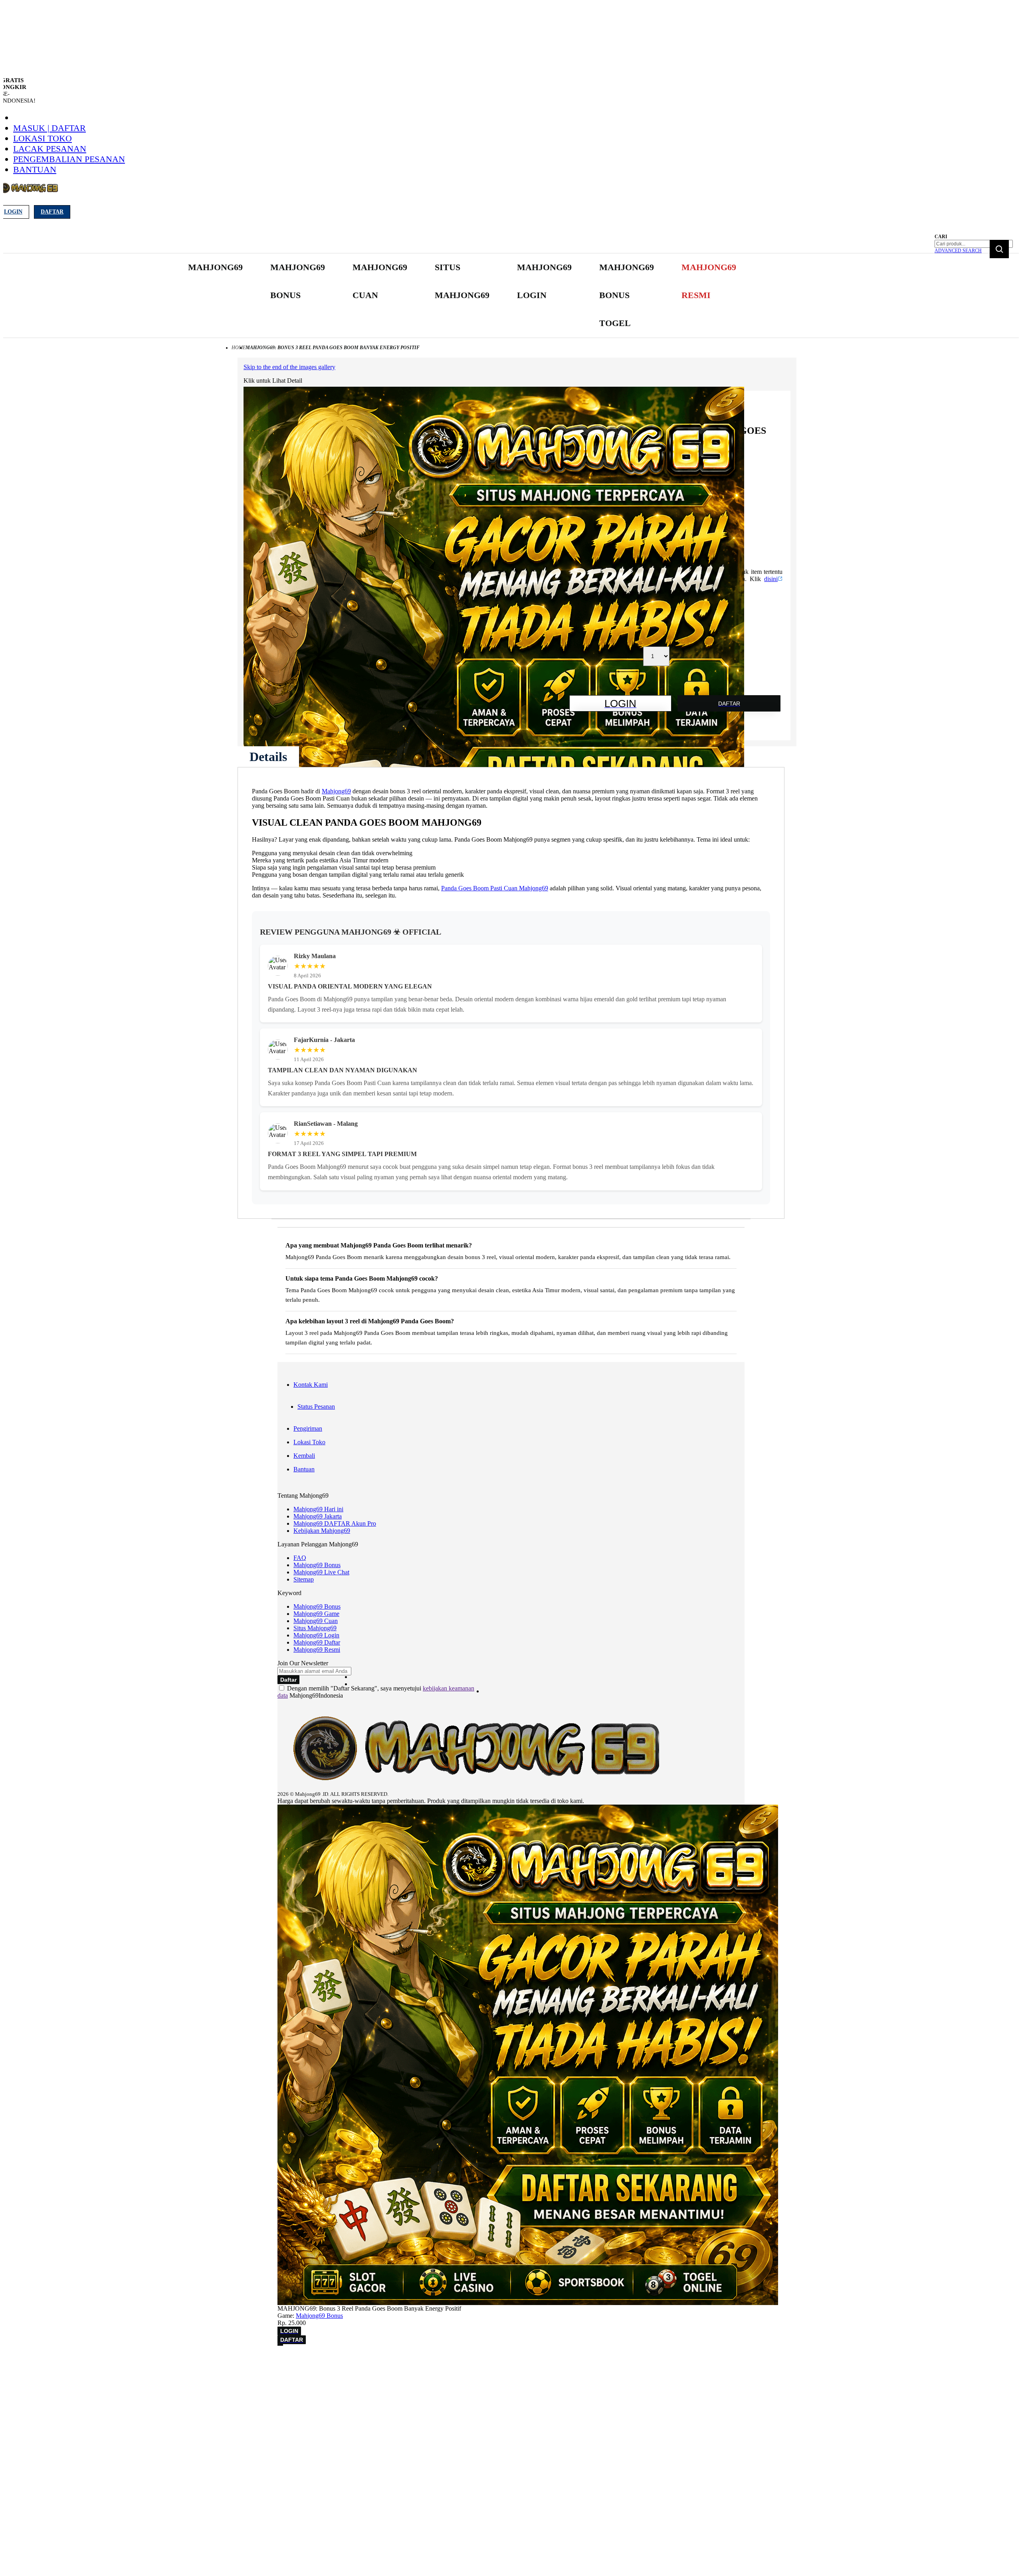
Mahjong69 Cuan (316, 1621)
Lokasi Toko (43, 138)
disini (771, 579)
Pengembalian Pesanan (69, 159)
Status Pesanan (316, 1407)
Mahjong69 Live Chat (321, 1572)
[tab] (268, 757)
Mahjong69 (336, 791)
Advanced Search (958, 251)
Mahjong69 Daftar (317, 1642)
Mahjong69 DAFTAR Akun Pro (335, 1523)
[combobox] (974, 244)
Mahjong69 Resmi (317, 1650)
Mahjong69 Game (316, 1614)
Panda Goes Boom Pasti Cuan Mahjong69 (495, 888)
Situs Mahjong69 (315, 1628)
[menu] (463, 296)
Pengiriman (308, 1428)
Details (268, 757)
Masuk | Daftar (50, 128)
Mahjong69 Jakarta (318, 1516)
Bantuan (35, 169)
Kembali (304, 1456)
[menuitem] (215, 267)
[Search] (999, 249)
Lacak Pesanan (50, 149)
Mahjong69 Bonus (317, 1565)
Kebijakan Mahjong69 (322, 1531)
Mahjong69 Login (316, 1635)
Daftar (52, 212)
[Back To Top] (280, 2345)
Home (239, 348)
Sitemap (304, 1579)
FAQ (300, 1558)
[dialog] (511, 2361)
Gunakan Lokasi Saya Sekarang (44, 2372)
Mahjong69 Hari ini (318, 1509)
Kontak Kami (311, 1385)
